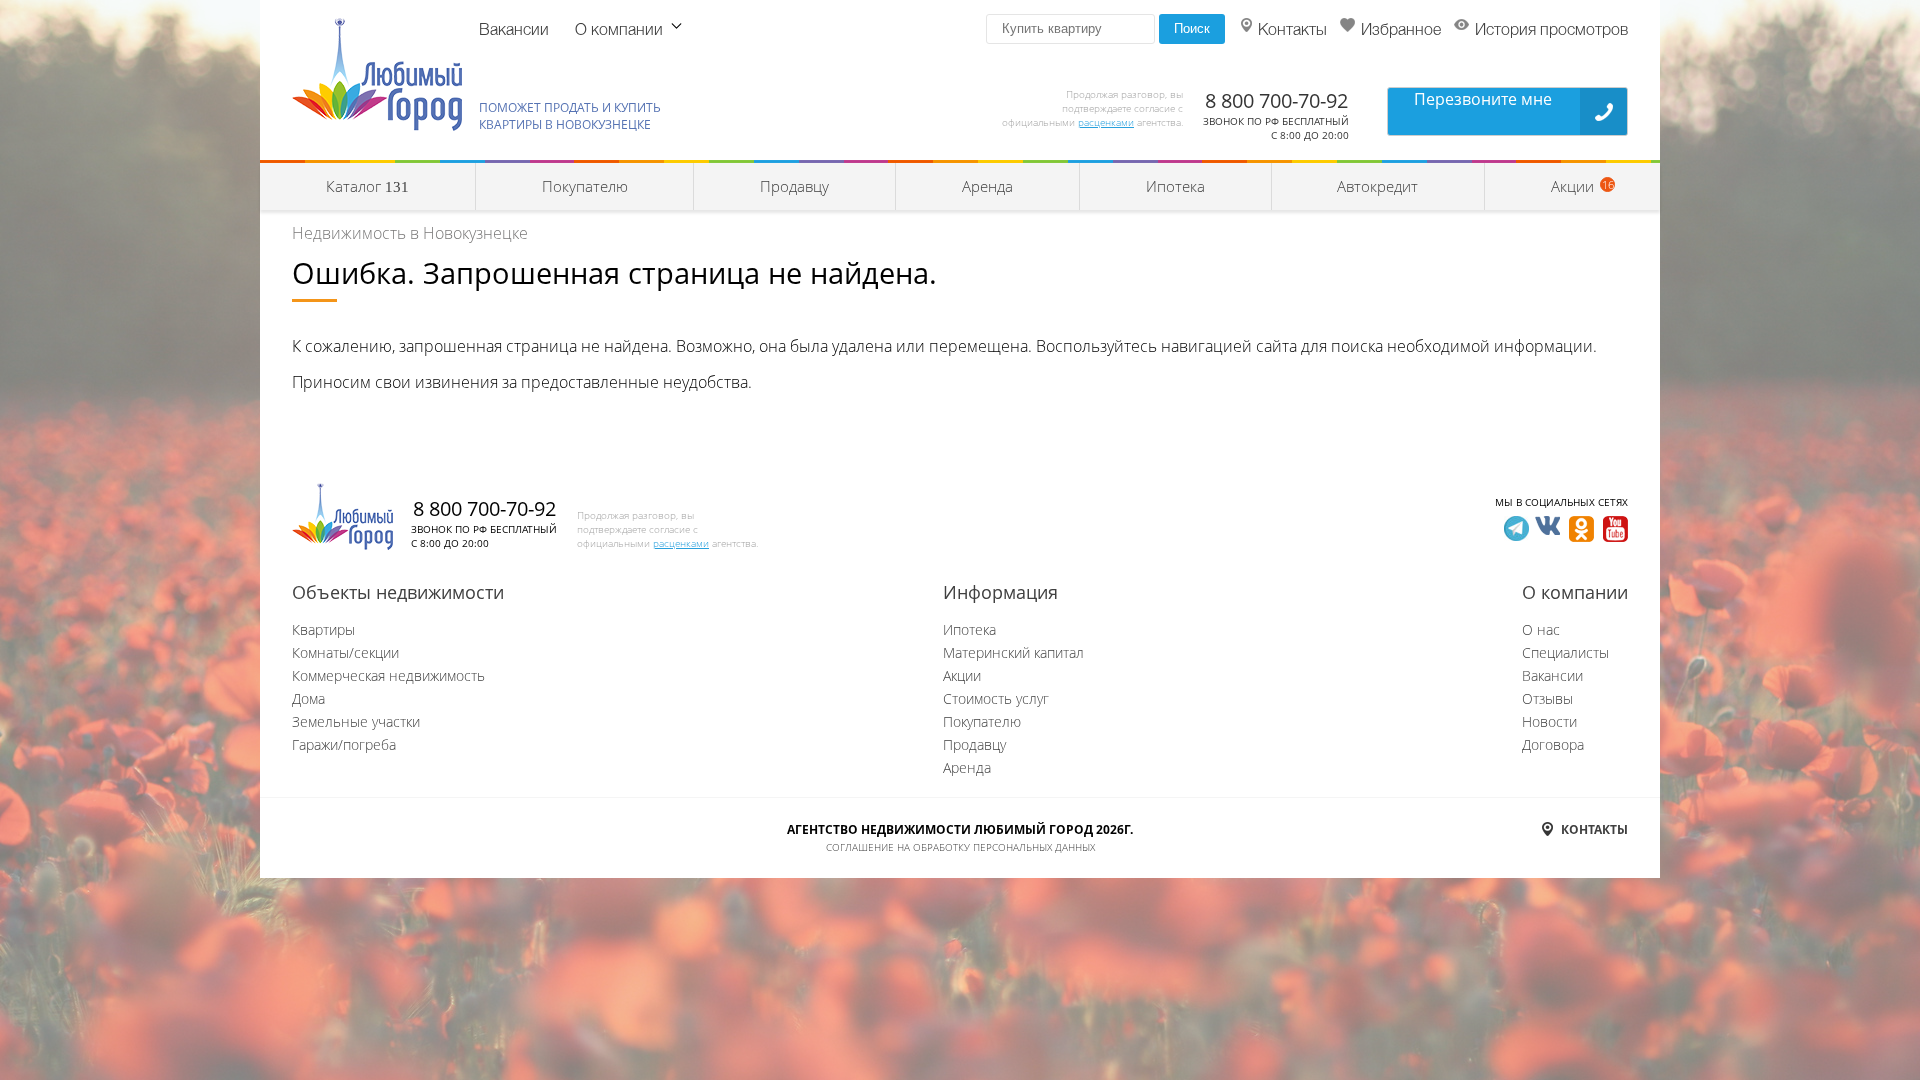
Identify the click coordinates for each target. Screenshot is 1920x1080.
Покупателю (585, 186)
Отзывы (1547, 698)
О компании (619, 31)
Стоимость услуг (996, 698)
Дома (308, 698)
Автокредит (1377, 186)
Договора (1553, 744)
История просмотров (1551, 31)
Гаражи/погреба (344, 744)
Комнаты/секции (345, 652)
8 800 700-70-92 (1276, 100)
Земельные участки (356, 721)
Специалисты (1565, 652)
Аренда (987, 186)
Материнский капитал (1013, 652)
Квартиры (323, 629)
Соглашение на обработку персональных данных (960, 847)
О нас (1541, 629)
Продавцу (794, 186)
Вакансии (514, 31)
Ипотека (1175, 186)
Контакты (1292, 31)
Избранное (1401, 31)
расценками (1106, 122)
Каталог (367, 186)
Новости (1549, 721)
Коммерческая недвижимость (388, 675)
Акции (962, 675)
